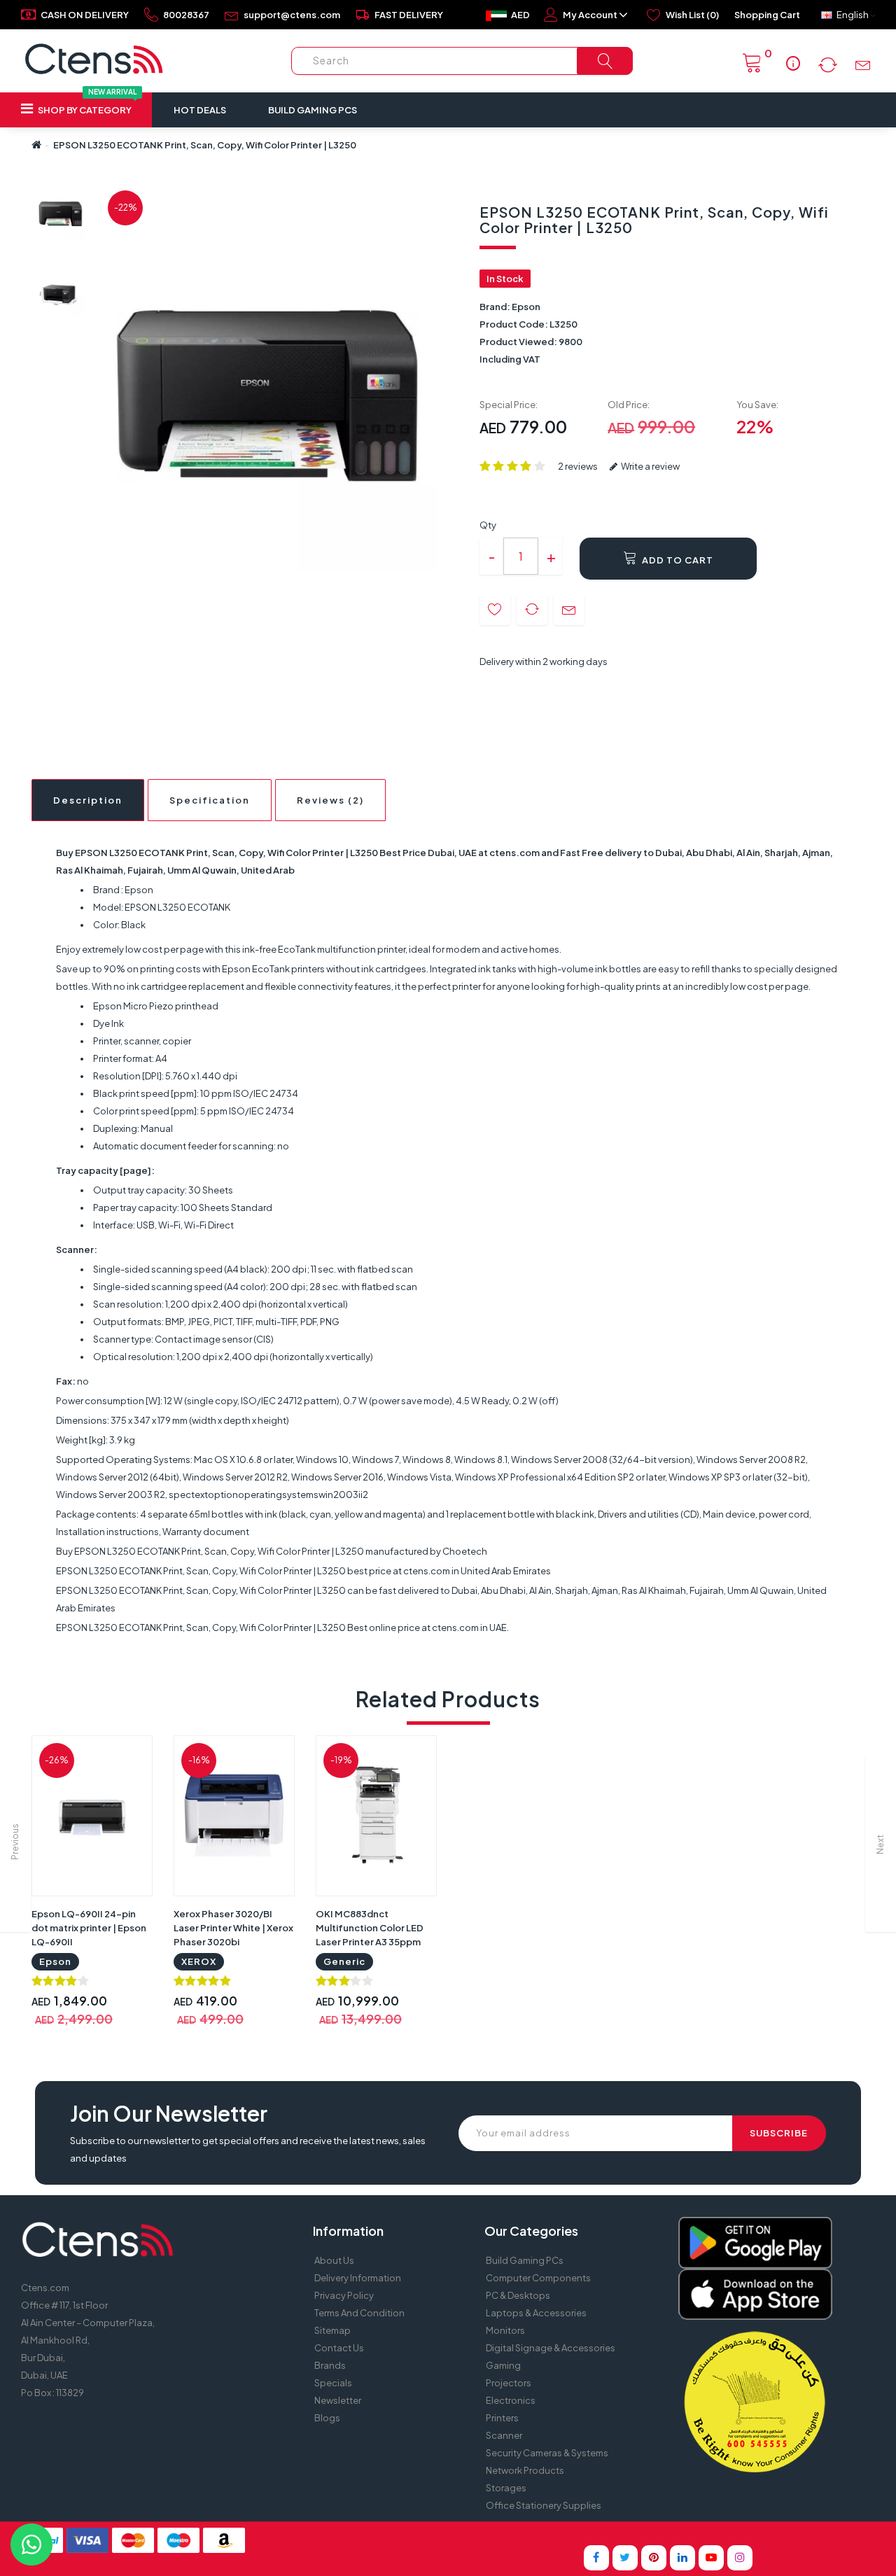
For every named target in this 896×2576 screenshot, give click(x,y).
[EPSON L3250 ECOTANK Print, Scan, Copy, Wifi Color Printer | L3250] (61, 215)
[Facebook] (596, 2558)
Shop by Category (86, 104)
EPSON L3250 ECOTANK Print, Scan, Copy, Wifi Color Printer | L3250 (205, 145)
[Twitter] (625, 2558)
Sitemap (332, 2330)
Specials (333, 2383)
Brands (330, 2365)
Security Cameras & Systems (547, 2453)
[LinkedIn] (682, 2558)
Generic (344, 1961)
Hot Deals (200, 110)
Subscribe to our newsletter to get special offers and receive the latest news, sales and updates (248, 2149)
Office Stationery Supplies (544, 2505)
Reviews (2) (330, 800)
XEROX (199, 1961)
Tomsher (560, 2534)
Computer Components (538, 2278)
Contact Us (339, 2348)
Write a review (650, 466)
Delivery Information (358, 2278)
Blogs (327, 2418)
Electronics (511, 2400)
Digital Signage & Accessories (551, 2348)
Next (880, 1844)
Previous (15, 1842)
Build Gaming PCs (313, 110)
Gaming (503, 2365)
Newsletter (338, 2400)
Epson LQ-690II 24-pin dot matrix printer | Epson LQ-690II (89, 1928)
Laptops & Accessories (536, 2313)
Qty (488, 525)
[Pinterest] (654, 2558)
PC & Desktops (518, 2295)
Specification (210, 800)
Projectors (509, 2383)
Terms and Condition (359, 2313)
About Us (334, 2260)
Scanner (504, 2435)
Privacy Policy (344, 2295)
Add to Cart (677, 560)
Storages (506, 2488)
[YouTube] (711, 2558)
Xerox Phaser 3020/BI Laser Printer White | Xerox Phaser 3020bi (233, 1928)
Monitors (505, 2330)
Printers (502, 2418)
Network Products (525, 2470)
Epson (526, 307)
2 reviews (578, 466)
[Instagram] (740, 2558)
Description (88, 800)
